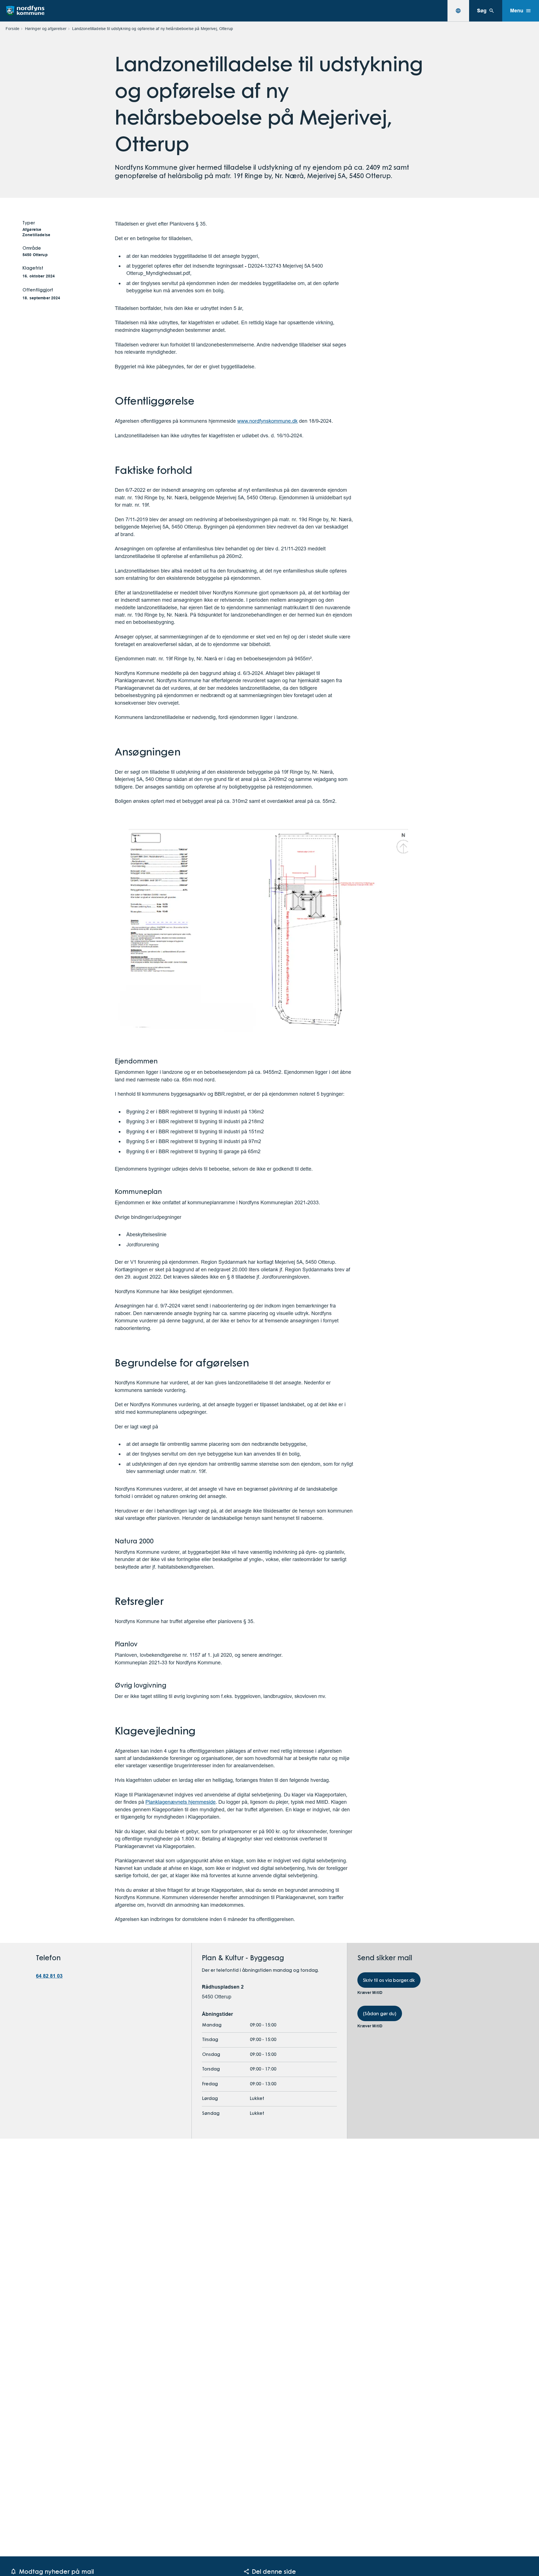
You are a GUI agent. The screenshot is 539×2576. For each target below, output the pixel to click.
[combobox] (458, 11)
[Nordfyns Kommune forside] (25, 11)
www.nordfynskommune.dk (267, 421)
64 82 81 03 (49, 1976)
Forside (12, 29)
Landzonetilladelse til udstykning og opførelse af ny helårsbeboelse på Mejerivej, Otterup (153, 29)
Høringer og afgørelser (46, 29)
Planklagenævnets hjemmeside (181, 1802)
